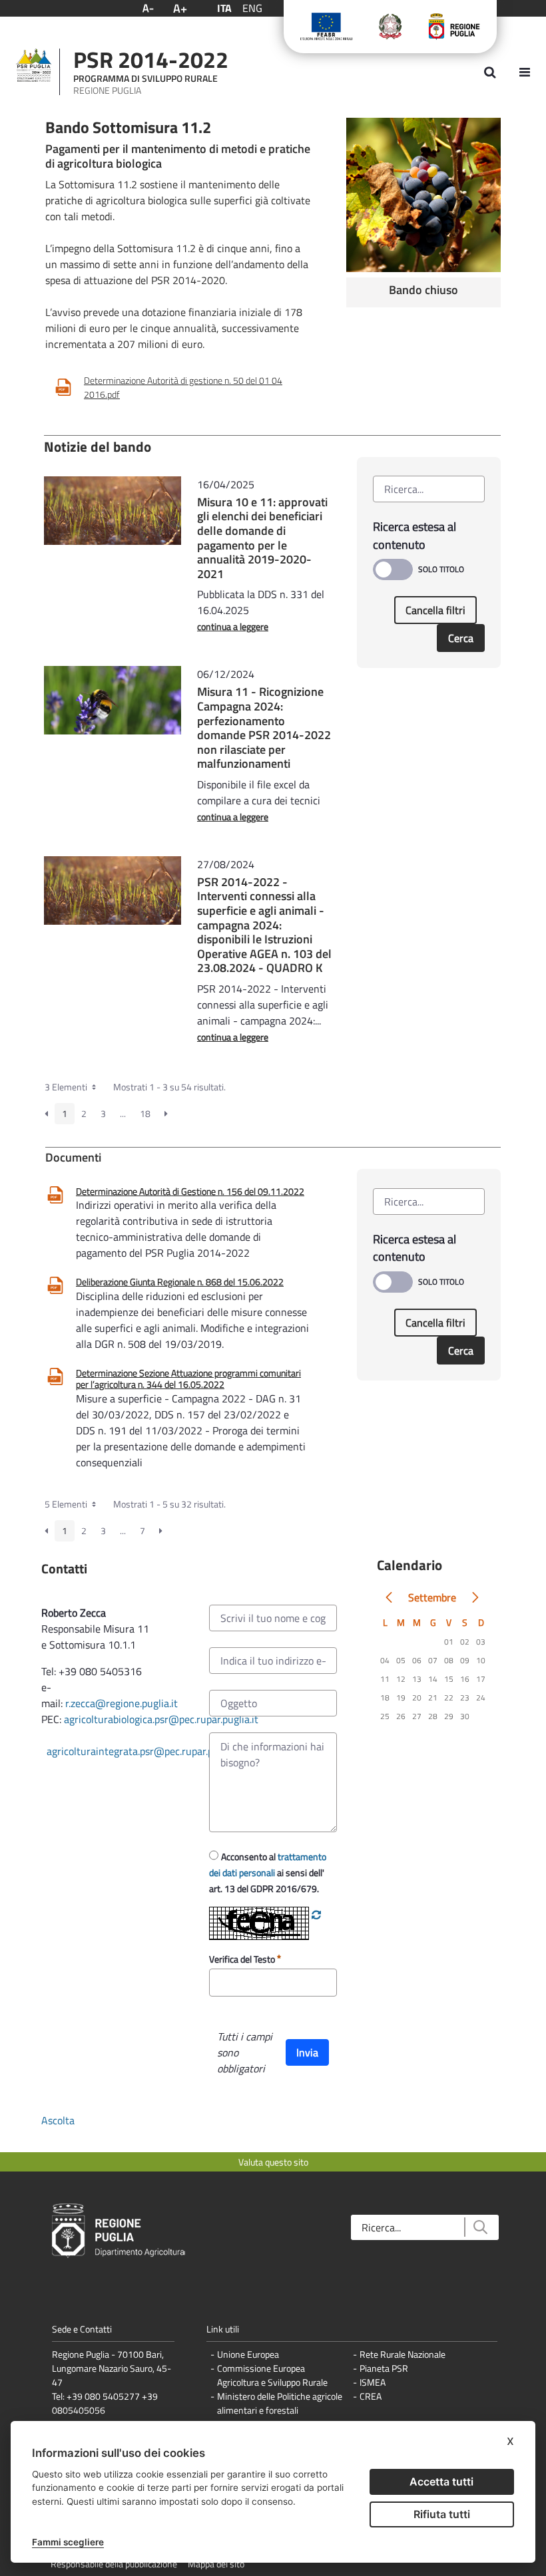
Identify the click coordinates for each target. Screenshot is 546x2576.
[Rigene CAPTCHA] (316, 1915)
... (123, 1113)
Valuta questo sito (273, 2162)
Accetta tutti (441, 2482)
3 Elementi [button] (67, 1087)
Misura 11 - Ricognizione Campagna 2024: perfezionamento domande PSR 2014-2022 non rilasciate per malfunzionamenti (264, 727)
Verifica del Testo (243, 1959)
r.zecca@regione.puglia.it (122, 1703)
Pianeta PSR (384, 2368)
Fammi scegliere (68, 2542)
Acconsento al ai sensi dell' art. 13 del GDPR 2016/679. (268, 1872)
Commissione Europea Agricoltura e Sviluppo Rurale (272, 2375)
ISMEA (373, 2382)
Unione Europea (248, 2354)
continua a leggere (233, 626)
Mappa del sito (216, 2564)
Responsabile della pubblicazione (114, 2564)
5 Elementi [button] (67, 1504)
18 (145, 1113)
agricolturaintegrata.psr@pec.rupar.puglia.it (145, 1751)
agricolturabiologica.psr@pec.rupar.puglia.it (161, 1719)
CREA (371, 2396)
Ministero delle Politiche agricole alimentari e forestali (280, 2403)
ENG (252, 8)
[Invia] (480, 2227)
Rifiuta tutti (442, 2514)
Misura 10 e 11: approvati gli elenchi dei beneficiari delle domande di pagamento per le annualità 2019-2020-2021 (262, 538)
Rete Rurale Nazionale (403, 2354)
